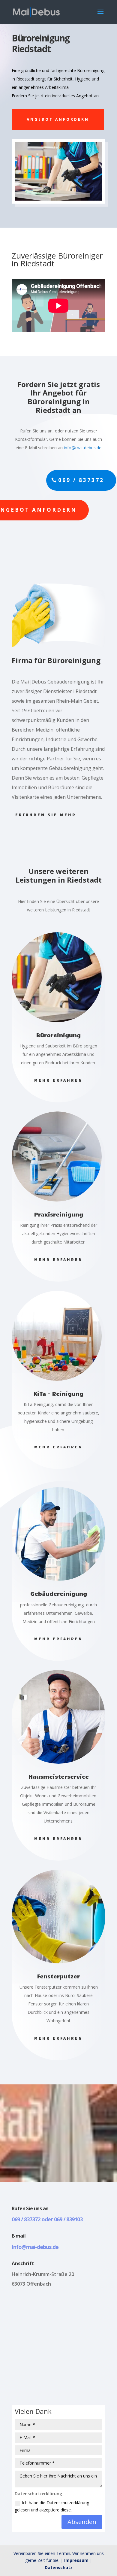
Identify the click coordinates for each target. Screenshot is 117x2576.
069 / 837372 (81, 480)
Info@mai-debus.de (35, 2247)
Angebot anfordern (58, 119)
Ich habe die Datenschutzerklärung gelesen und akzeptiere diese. (52, 2506)
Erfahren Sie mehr (46, 815)
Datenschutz (59, 2567)
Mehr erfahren (58, 1080)
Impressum (76, 2560)
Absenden (82, 2522)
